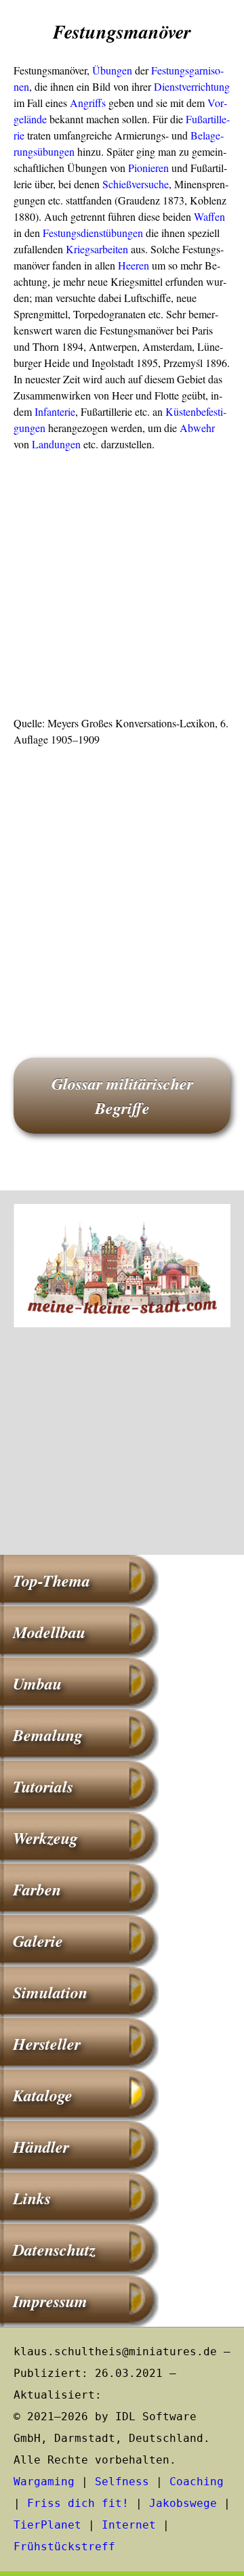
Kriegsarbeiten (97, 249)
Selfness (122, 2482)
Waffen (209, 216)
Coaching (197, 2482)
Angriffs (88, 103)
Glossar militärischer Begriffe (122, 1096)
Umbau (37, 1683)
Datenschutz (54, 2250)
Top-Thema (52, 1581)
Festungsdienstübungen (93, 233)
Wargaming (44, 2482)
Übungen (112, 70)
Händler (41, 2147)
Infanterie (55, 411)
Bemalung (48, 1735)
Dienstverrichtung (192, 86)
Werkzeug (45, 1838)
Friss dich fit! (78, 2503)
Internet (129, 2525)
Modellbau (49, 1632)
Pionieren (148, 168)
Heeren (134, 265)
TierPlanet (47, 2525)
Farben (37, 1889)
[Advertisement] (122, 588)
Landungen (56, 444)
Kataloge (43, 2095)
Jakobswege (183, 2503)
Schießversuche (136, 184)
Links (32, 2198)
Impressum (50, 2301)
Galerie (38, 1941)
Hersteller (47, 2044)
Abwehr (197, 428)
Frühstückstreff (64, 2547)
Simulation (50, 1992)
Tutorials (43, 1786)
